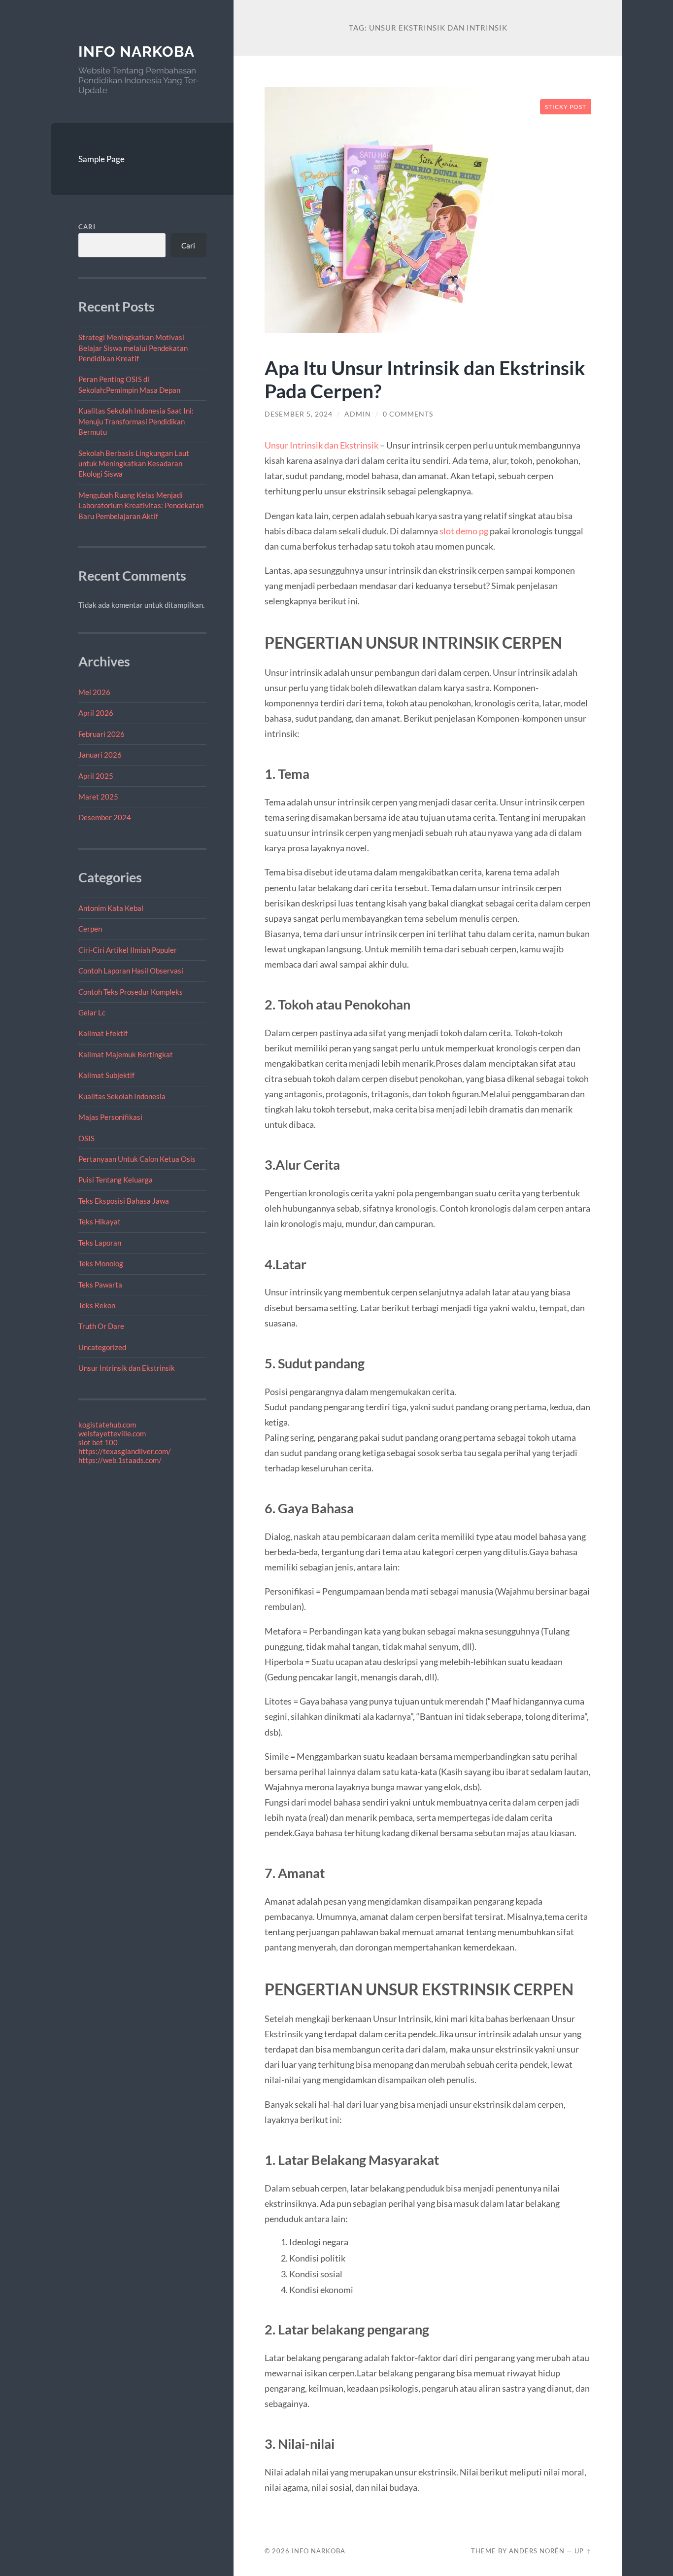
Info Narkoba (136, 52)
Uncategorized (102, 1347)
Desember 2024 (105, 817)
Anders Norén (537, 2551)
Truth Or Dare (101, 1326)
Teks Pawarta (100, 1285)
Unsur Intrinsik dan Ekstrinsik (127, 1368)
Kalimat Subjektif (106, 1075)
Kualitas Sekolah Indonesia (122, 1096)
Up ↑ (583, 2551)
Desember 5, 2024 (299, 414)
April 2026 (96, 713)
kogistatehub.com (107, 1425)
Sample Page (101, 159)
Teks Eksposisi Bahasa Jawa (124, 1201)
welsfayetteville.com (112, 1433)
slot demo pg (464, 531)
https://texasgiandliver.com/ (125, 1451)
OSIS (86, 1138)
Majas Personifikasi (110, 1117)
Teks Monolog (101, 1263)
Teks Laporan (100, 1243)
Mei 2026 (94, 692)
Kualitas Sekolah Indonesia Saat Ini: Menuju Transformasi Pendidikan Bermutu (136, 421)
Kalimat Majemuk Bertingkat (126, 1054)
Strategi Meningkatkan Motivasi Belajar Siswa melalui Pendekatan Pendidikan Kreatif (133, 348)
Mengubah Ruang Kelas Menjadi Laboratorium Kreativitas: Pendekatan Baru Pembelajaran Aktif (141, 505)
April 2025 (96, 776)
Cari (87, 227)
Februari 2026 (101, 734)
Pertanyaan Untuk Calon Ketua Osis (137, 1159)
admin (358, 414)
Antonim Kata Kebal (111, 908)
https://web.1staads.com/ (120, 1460)
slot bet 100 (98, 1442)
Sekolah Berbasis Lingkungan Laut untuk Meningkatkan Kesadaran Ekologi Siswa (134, 464)
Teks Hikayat (100, 1221)
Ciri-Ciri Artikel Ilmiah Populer (128, 950)
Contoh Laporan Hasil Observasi (131, 971)
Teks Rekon (97, 1305)
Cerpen (90, 929)
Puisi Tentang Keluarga (116, 1180)
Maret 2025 (98, 797)
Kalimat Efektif (103, 1033)
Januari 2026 (100, 755)
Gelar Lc (92, 1012)
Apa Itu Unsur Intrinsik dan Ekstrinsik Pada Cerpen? (425, 379)
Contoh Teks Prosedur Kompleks (131, 992)
